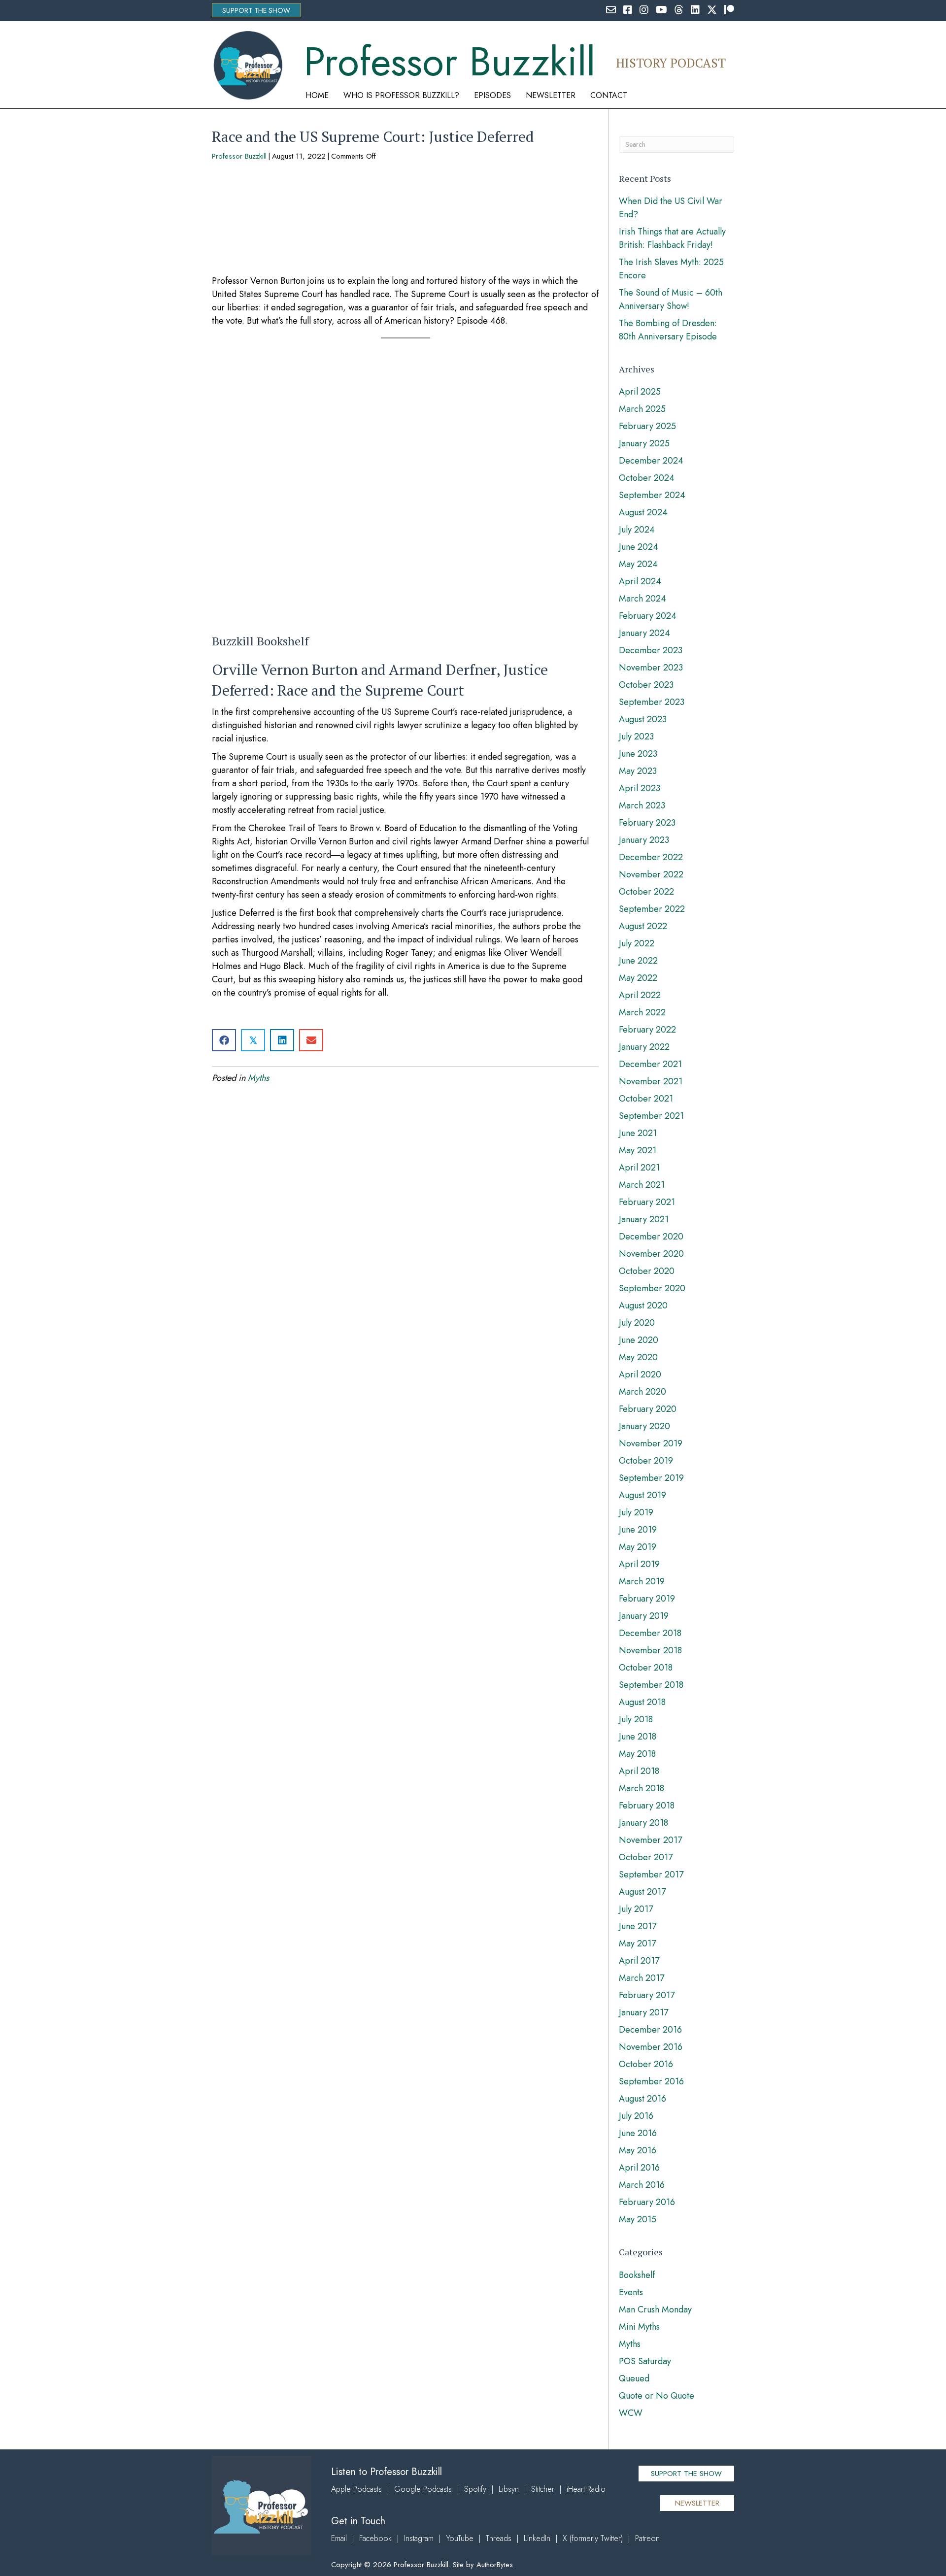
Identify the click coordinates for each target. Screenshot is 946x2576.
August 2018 (642, 1702)
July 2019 (636, 1512)
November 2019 (651, 1443)
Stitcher (543, 2489)
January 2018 (643, 1823)
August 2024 (643, 512)
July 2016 (636, 2116)
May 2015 (638, 2219)
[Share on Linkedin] (282, 1040)
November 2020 (651, 1254)
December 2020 (651, 1237)
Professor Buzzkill (239, 156)
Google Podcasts (423, 2489)
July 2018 (636, 1719)
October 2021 (646, 1099)
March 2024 (642, 599)
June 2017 (638, 1926)
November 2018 (650, 1650)
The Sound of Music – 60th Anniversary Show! (671, 299)
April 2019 (639, 1564)
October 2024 (647, 478)
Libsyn (509, 2489)
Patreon (647, 2538)
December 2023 (651, 650)
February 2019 (647, 1599)
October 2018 (646, 1668)
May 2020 (638, 1357)
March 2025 (642, 409)
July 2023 (636, 736)
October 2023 (646, 685)
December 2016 (650, 2030)
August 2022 (643, 926)
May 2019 (638, 1547)
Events (631, 2292)
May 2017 (637, 1943)
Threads (499, 2538)
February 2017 (647, 1995)
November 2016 (651, 2047)
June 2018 (638, 1737)
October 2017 (646, 1857)
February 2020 (648, 1409)
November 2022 (651, 874)
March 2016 (642, 2185)
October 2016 (646, 2064)
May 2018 (637, 1754)
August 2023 (643, 719)
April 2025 (640, 392)
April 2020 (640, 1374)
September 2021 (651, 1116)
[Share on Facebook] (224, 1040)
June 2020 (639, 1340)
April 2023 (640, 788)
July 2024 (637, 530)
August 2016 (642, 2099)
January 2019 (644, 1616)
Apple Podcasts (356, 2489)
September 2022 (652, 909)
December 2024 (651, 461)
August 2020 (643, 1305)
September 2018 (651, 1685)
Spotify (475, 2489)
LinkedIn (537, 2538)
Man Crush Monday (655, 2309)
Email (339, 2538)
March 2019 (642, 1581)
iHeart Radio (586, 2489)
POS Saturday (645, 2361)
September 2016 (651, 2081)
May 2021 (638, 1150)
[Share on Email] (311, 1040)
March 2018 (642, 1788)
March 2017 (642, 1978)
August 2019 (642, 1495)
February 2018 (647, 1806)
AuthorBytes (495, 2565)
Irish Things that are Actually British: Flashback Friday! (672, 238)
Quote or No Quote (657, 2396)
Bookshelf (637, 2275)
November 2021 (651, 1081)
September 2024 (652, 495)
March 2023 (642, 805)
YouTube (460, 2538)
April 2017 (639, 1961)
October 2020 (647, 1271)
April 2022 (640, 995)
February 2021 (647, 1202)
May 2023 (638, 771)
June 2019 (638, 1530)
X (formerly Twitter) (593, 2538)
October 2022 (646, 892)
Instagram (419, 2538)
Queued (634, 2378)
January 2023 (644, 840)
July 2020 (637, 1323)
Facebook (375, 2538)
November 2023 (651, 668)
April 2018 (639, 1771)
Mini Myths (639, 2327)
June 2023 (638, 754)
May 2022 (638, 978)
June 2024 (639, 547)
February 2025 (647, 426)
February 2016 (647, 2202)
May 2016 (638, 2150)
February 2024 (648, 616)
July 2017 (636, 1909)
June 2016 (638, 2133)
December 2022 (651, 857)
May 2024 (638, 564)
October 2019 (646, 1461)
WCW (631, 2413)
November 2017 (650, 1840)
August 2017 (642, 1892)
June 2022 (638, 961)
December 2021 (650, 1064)
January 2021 (644, 1219)
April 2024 (640, 581)
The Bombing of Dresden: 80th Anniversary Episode (668, 330)
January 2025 (644, 443)
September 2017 (651, 1874)
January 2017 (643, 2012)
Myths (258, 1078)
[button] (256, 10)
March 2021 (642, 1185)
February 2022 (647, 1030)
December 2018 (650, 1633)
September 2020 (652, 1288)
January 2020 (644, 1426)
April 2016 (639, 2168)
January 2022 (644, 1047)
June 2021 (638, 1133)
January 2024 (644, 633)
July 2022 (637, 943)
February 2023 (647, 823)
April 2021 (639, 1168)
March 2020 (642, 1392)
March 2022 (642, 1012)
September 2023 (652, 702)
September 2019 (651, 1478)
